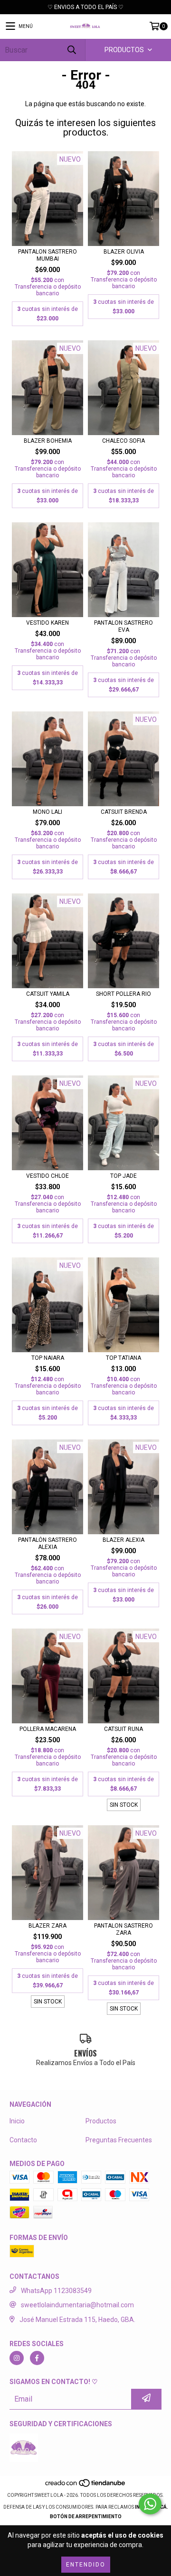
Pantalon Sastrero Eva (123, 626)
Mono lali (47, 812)
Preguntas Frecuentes (119, 2140)
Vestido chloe (47, 1176)
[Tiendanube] (86, 2486)
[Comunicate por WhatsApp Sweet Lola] (150, 2504)
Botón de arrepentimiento (86, 2517)
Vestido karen (47, 623)
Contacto (23, 2140)
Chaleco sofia (123, 441)
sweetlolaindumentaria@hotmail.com (77, 2305)
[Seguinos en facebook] (37, 2358)
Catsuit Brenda (124, 812)
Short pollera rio (123, 994)
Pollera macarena (48, 1729)
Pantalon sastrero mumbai (47, 255)
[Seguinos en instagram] (17, 2358)
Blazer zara (47, 1926)
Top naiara (48, 1358)
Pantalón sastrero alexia (47, 1543)
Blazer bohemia (48, 441)
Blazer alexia (123, 1540)
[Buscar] (71, 50)
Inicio (17, 2121)
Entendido (86, 2565)
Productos (101, 2121)
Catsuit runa (123, 1729)
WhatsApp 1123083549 (56, 2291)
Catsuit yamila (48, 994)
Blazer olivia (124, 252)
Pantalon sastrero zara (123, 1929)
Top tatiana (123, 1358)
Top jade (123, 1176)
